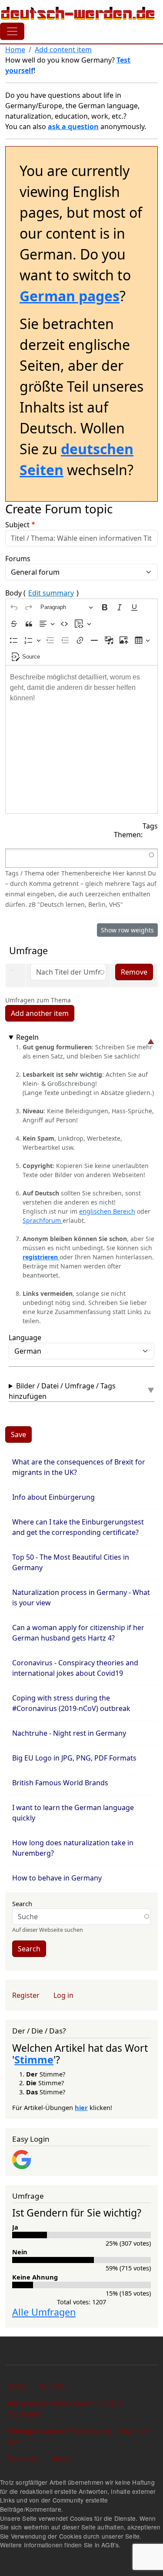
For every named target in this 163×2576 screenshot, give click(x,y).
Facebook (23, 2459)
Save (18, 1434)
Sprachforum (43, 1220)
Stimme (34, 2060)
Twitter (62, 2459)
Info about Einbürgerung (53, 1497)
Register (26, 1995)
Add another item (40, 1013)
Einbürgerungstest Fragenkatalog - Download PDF (79, 2436)
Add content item (63, 50)
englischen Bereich (107, 1211)
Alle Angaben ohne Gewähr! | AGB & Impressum (65, 2408)
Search (22, 1904)
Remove (134, 972)
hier (81, 2107)
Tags (150, 826)
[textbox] (81, 739)
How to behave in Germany (57, 1878)
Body (42, 593)
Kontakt (52, 2386)
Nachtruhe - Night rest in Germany (69, 1733)
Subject (17, 525)
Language (25, 1338)
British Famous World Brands (61, 1783)
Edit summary (51, 593)
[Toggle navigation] (12, 31)
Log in (63, 1995)
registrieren (41, 1257)
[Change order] (13, 973)
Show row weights (127, 930)
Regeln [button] (27, 1037)
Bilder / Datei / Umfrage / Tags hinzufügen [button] (62, 1391)
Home (15, 50)
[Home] (78, 13)
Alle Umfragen (44, 2312)
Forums (18, 559)
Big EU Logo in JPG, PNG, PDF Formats (74, 1758)
